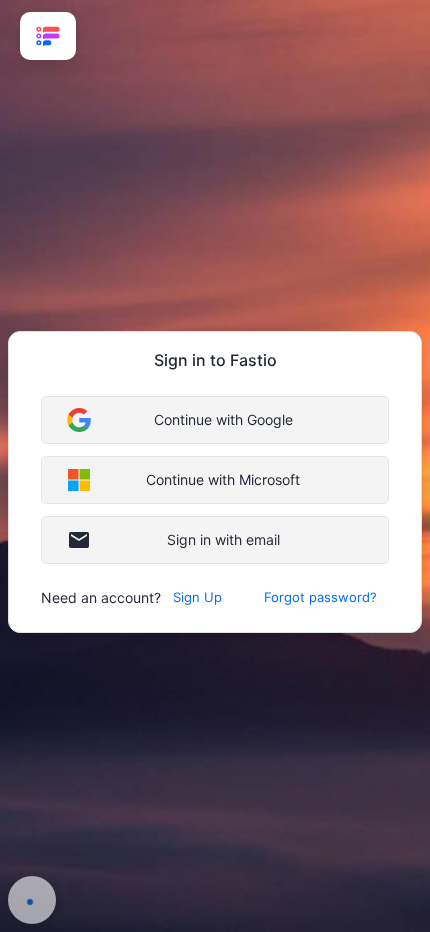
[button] (215, 420)
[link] (48, 36)
